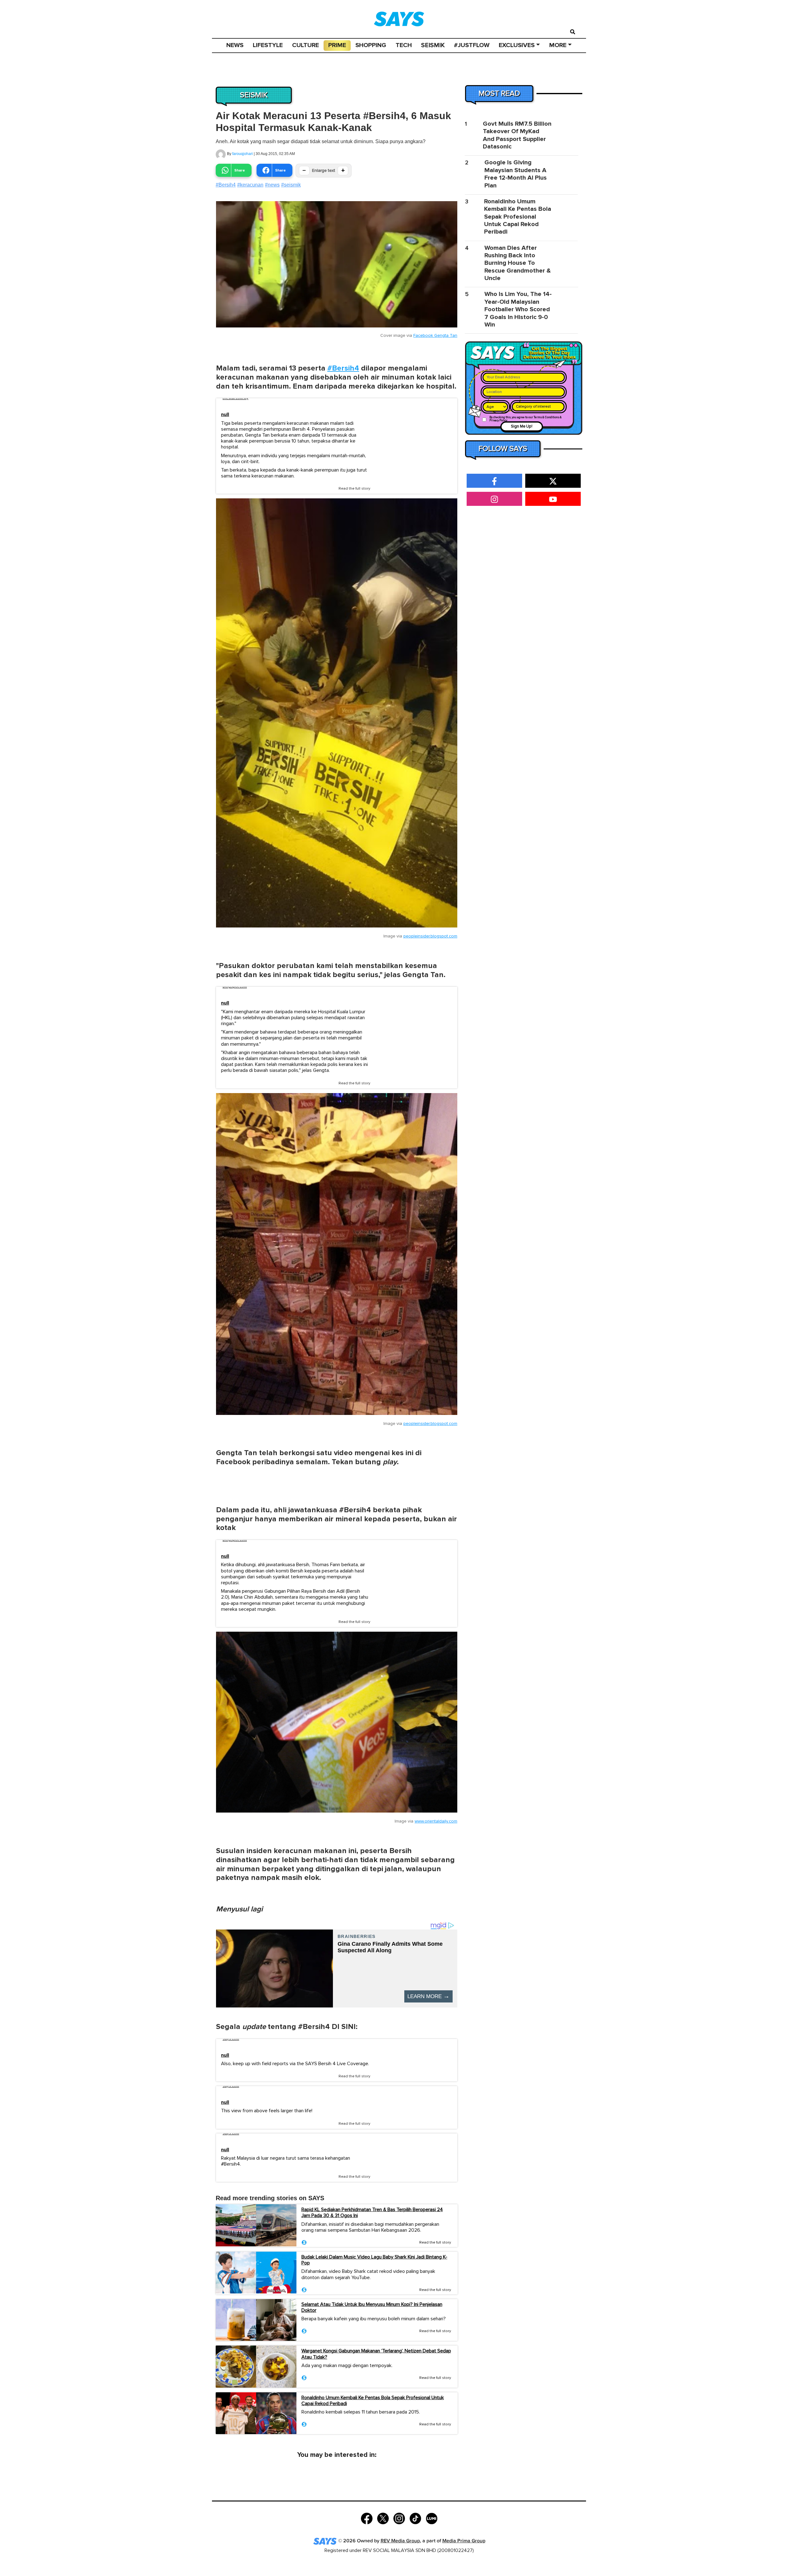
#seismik (291, 185)
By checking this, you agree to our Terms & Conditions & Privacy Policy (526, 419)
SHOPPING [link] (371, 45)
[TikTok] (415, 2518)
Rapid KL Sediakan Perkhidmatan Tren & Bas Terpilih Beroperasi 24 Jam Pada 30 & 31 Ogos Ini (372, 2213)
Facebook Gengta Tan (435, 336)
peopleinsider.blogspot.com (430, 936)
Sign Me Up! (522, 426)
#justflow (472, 45)
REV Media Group (400, 2541)
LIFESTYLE (268, 45)
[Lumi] (432, 2518)
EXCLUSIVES (517, 45)
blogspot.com (235, 987)
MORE (558, 45)
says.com (231, 2039)
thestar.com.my (236, 398)
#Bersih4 (226, 185)
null (225, 415)
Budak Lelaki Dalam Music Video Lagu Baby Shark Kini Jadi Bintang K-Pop (374, 2260)
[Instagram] (399, 2518)
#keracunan (250, 185)
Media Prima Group (464, 2541)
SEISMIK (433, 45)
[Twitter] (383, 2518)
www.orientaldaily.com (436, 1821)
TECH (404, 45)
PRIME (337, 45)
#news (272, 185)
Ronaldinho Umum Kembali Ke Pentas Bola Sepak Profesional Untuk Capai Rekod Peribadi (373, 2401)
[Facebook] (367, 2518)
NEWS (235, 45)
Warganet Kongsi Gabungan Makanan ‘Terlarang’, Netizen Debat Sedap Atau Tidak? (376, 2354)
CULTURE (305, 45)
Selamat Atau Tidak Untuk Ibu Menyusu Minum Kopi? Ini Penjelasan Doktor (372, 2307)
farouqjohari (243, 154)
